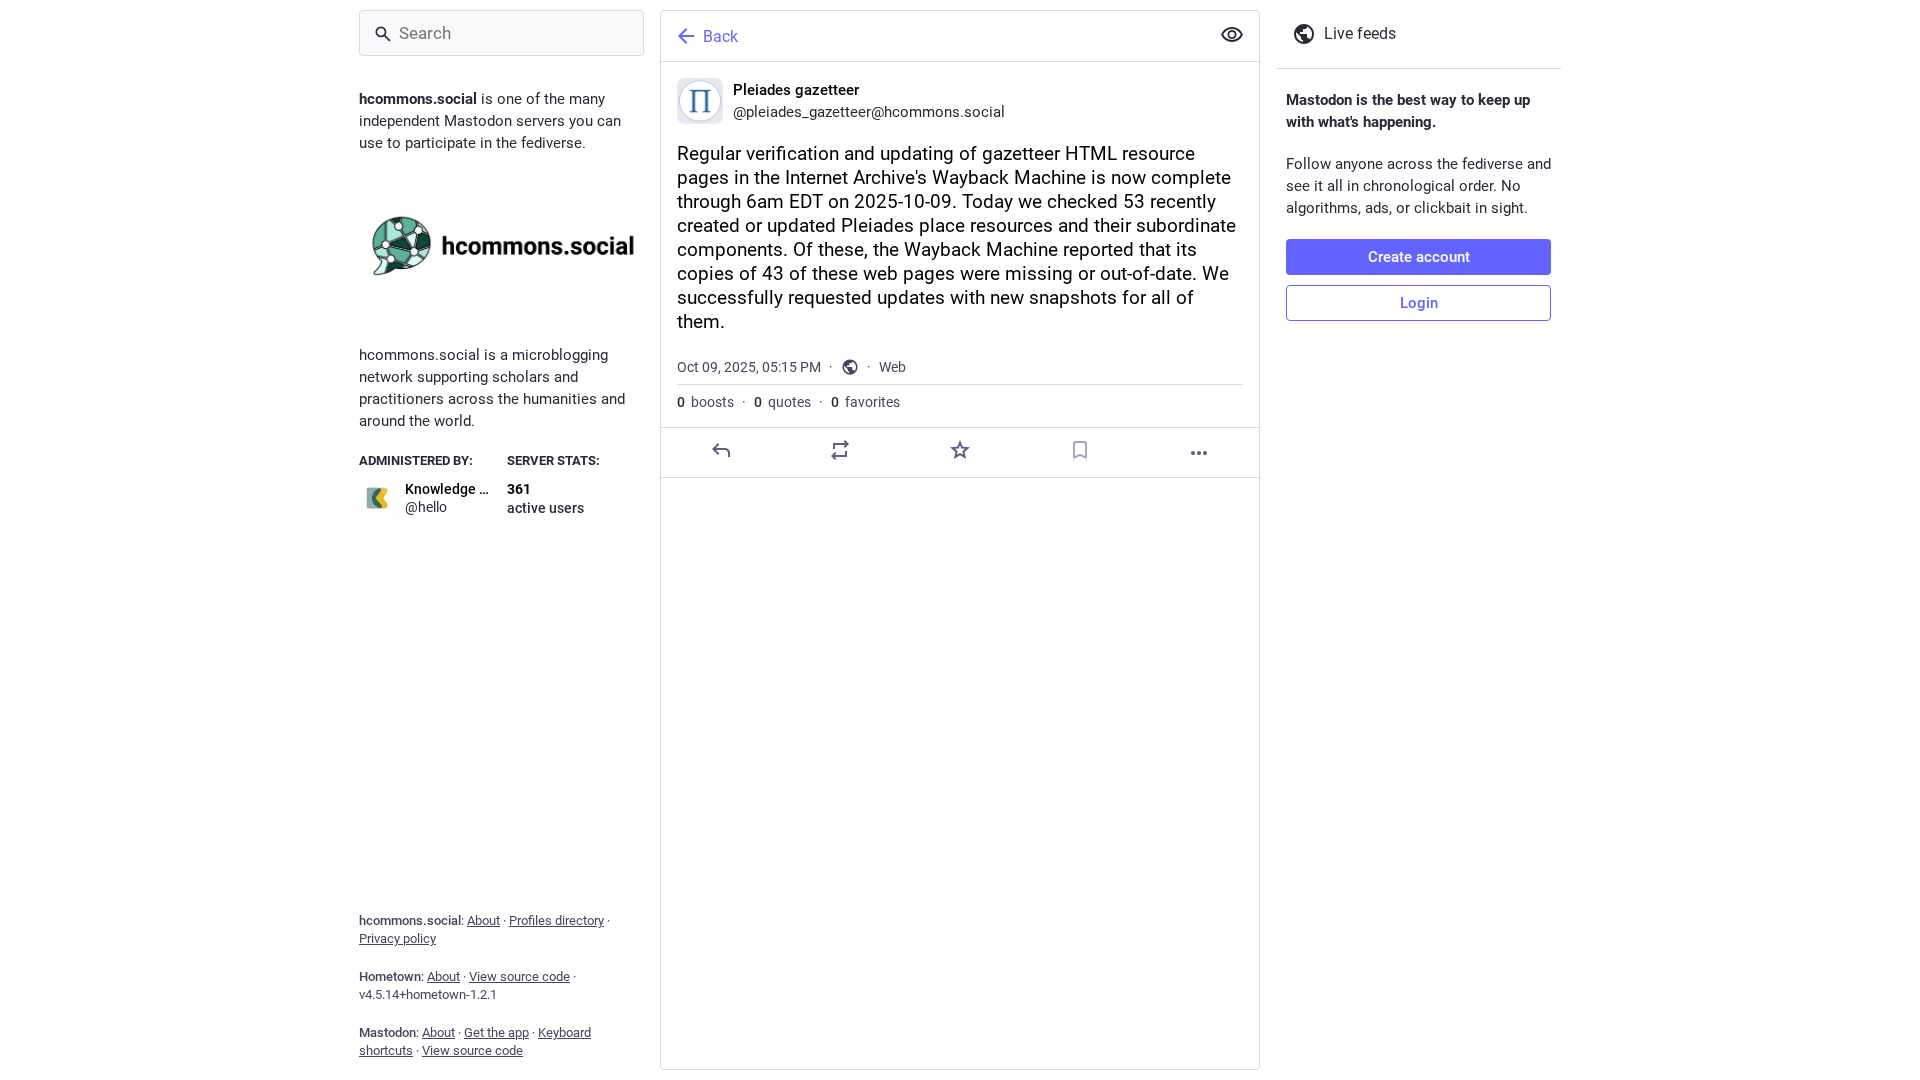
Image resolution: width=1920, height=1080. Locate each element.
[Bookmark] (1080, 450)
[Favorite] (960, 450)
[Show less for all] (1232, 35)
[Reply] (721, 450)
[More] (1199, 453)
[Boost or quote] (840, 450)
